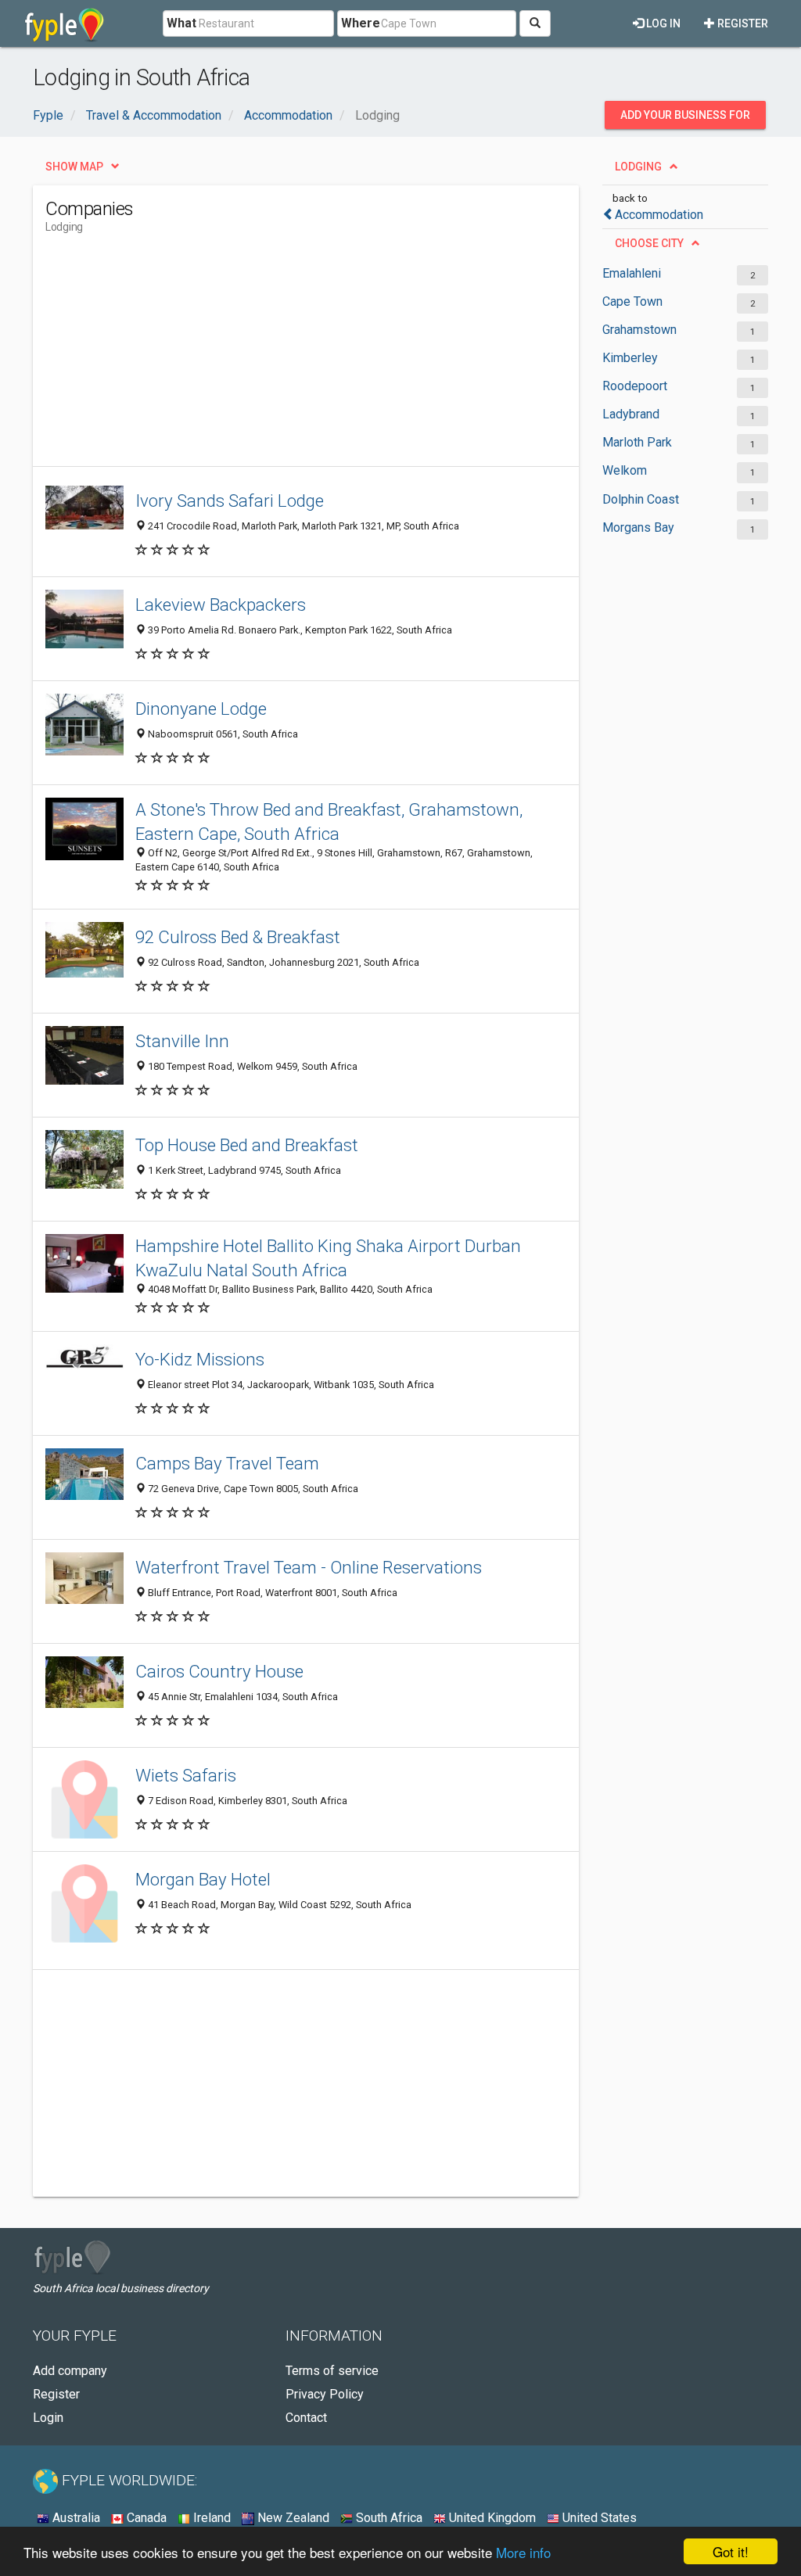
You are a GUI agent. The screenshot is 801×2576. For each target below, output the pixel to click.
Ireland (210, 2518)
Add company (70, 2371)
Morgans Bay (638, 527)
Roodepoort (635, 386)
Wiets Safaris (186, 1775)
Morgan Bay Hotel (203, 1879)
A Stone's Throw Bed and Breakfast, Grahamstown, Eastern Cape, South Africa (329, 822)
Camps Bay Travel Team (227, 1463)
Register (742, 23)
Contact (306, 2418)
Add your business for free (685, 119)
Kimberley (630, 358)
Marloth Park (637, 442)
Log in (662, 23)
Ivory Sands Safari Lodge (230, 500)
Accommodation (659, 215)
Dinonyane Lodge (201, 709)
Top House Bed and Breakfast (247, 1145)
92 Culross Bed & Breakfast (238, 937)
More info (523, 2552)
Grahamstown (639, 330)
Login (48, 2418)
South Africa (388, 2518)
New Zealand (292, 2518)
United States (598, 2518)
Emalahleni (632, 273)
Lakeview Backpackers (221, 605)
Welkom (625, 470)
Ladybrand (631, 414)
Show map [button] (74, 167)
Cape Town (632, 301)
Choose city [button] (649, 243)
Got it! (731, 2551)
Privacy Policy (325, 2394)
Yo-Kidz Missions (200, 1359)
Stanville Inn (182, 1041)
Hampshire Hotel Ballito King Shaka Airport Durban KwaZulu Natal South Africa (328, 1258)
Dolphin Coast (641, 499)
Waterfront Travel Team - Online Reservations (309, 1567)
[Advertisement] (330, 357)
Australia (75, 2518)
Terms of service (332, 2371)
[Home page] (65, 23)
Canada (145, 2518)
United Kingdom (491, 2518)
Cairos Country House (219, 1671)
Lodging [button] (638, 167)
